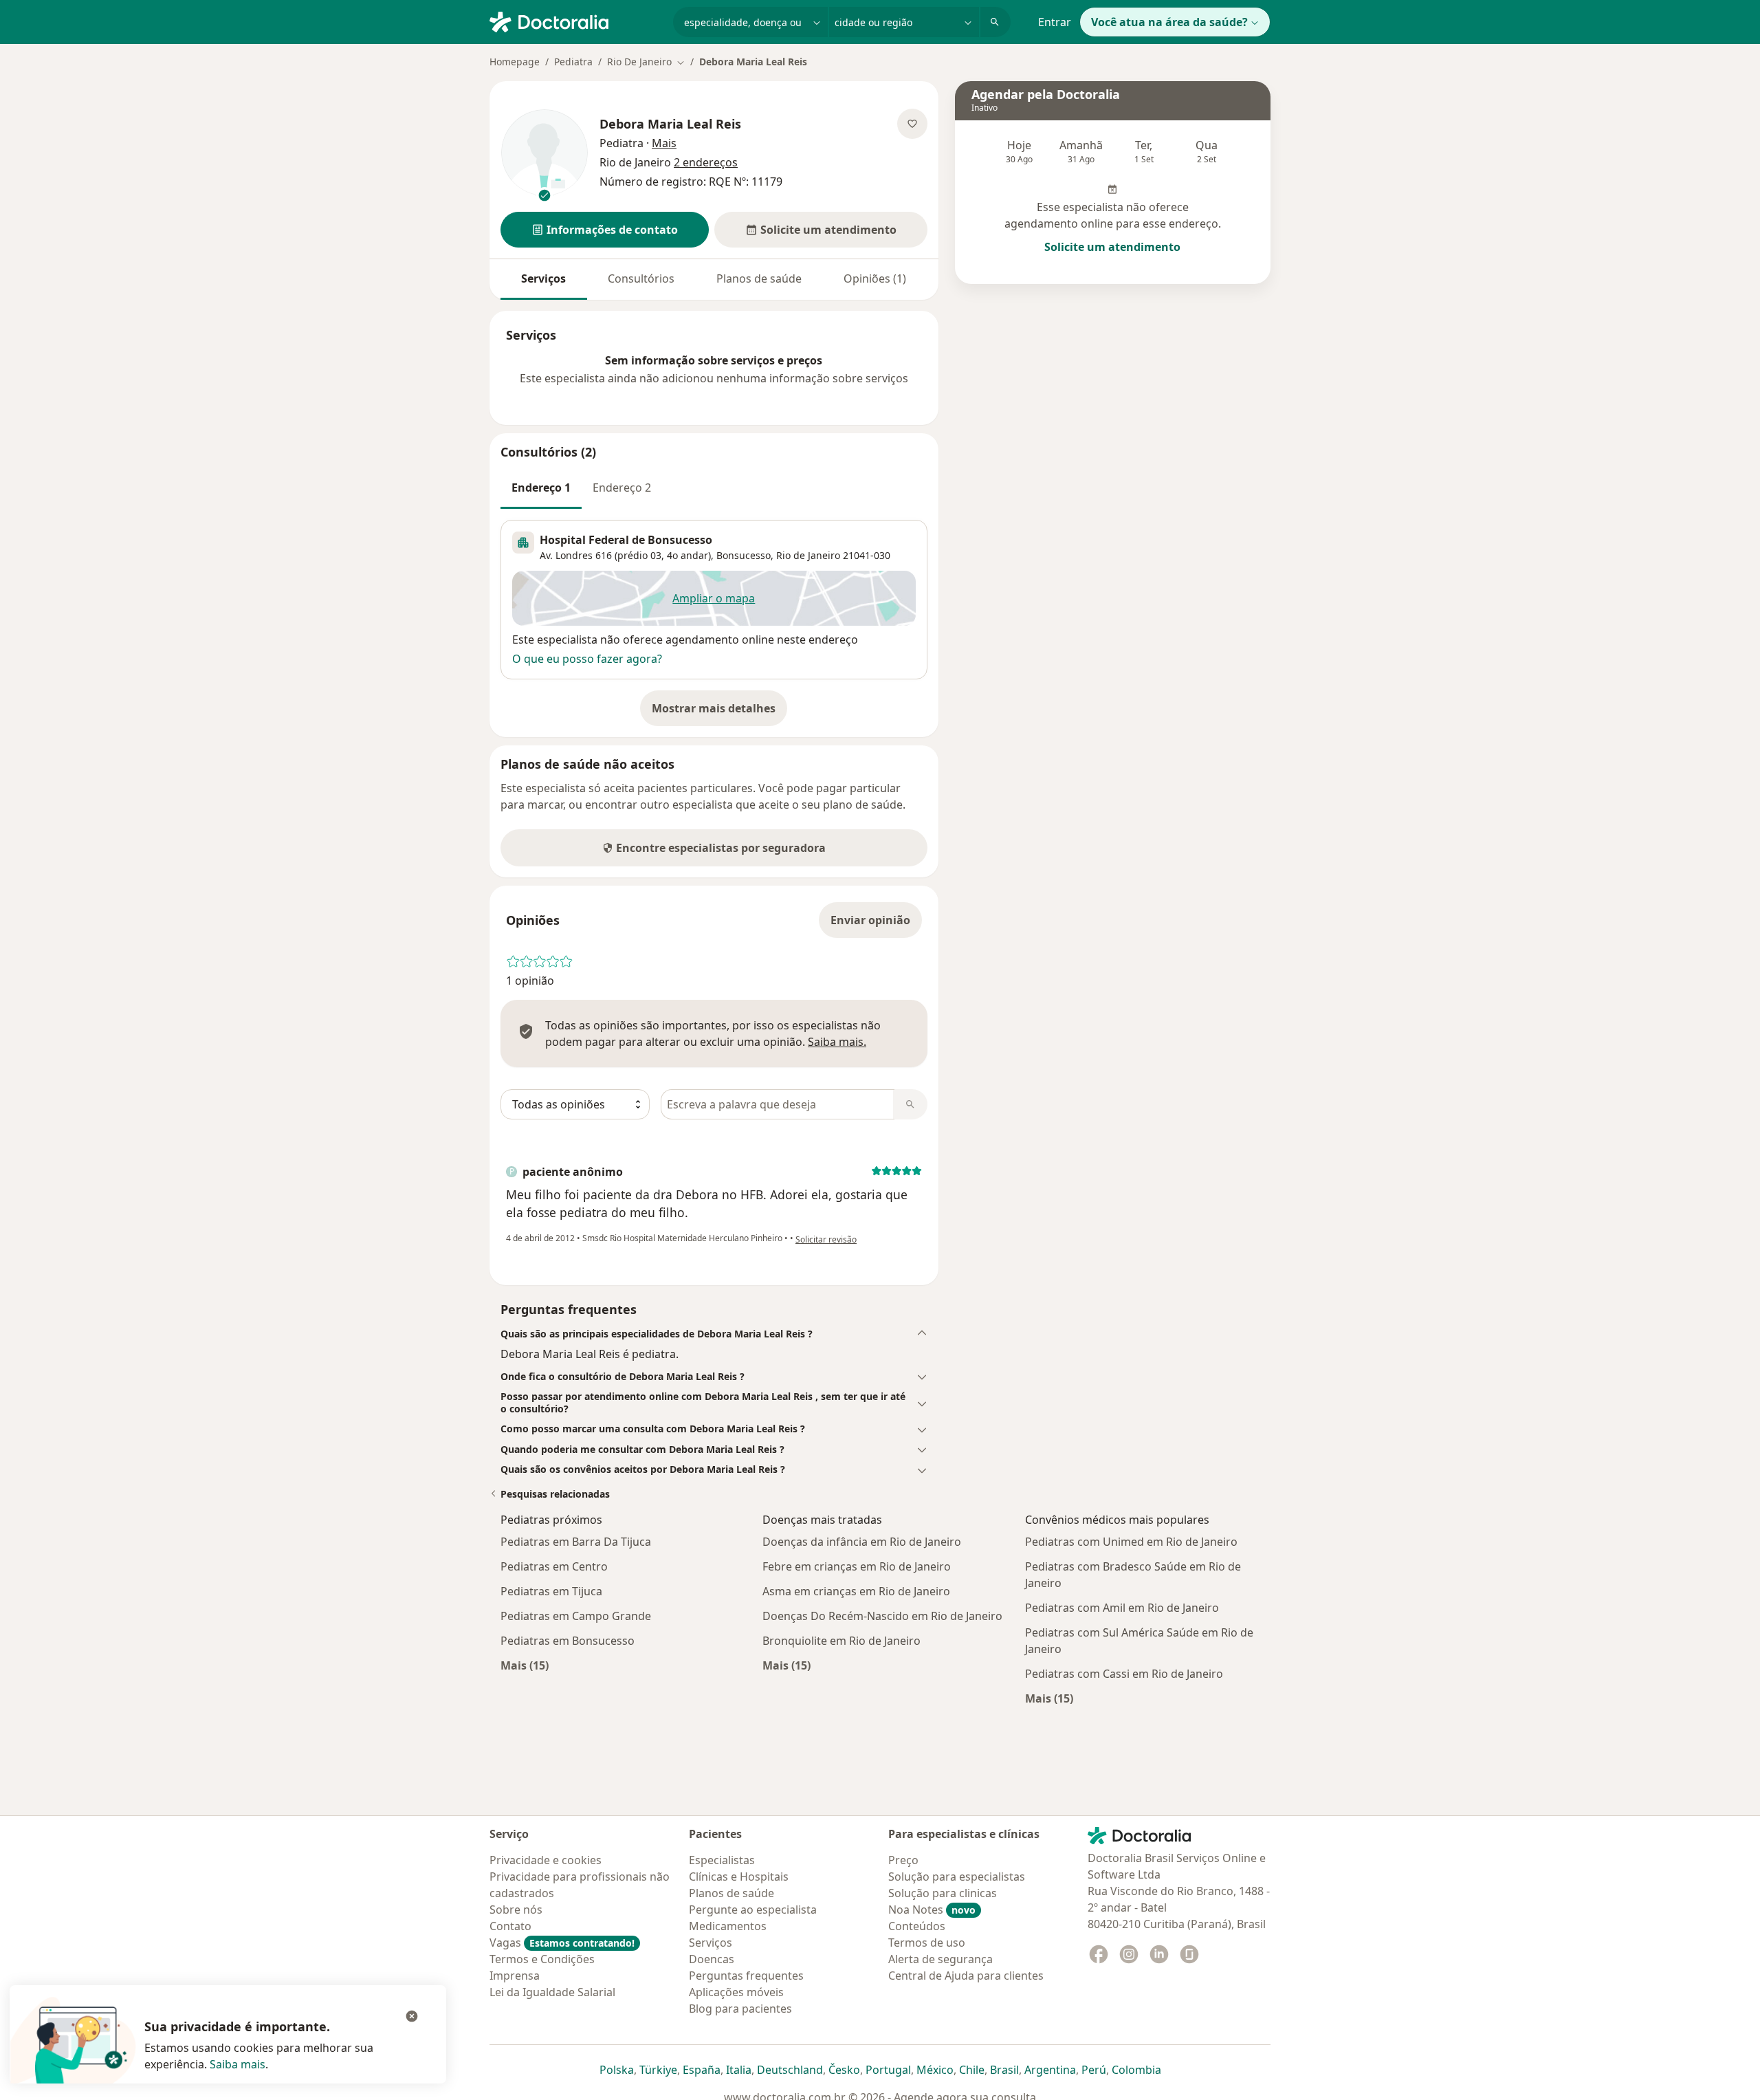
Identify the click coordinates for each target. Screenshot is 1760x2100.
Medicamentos (728, 1926)
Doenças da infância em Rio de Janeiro (862, 1542)
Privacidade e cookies (546, 1860)
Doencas (712, 1959)
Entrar (1055, 22)
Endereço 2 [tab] (622, 488)
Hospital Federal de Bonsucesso (626, 540)
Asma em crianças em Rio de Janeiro (856, 1591)
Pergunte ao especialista (753, 1910)
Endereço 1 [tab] (541, 488)
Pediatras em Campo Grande (576, 1616)
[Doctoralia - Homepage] (576, 21)
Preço (903, 1860)
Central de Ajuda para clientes (966, 1976)
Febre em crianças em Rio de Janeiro (857, 1566)
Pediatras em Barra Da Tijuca (576, 1542)
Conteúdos (917, 1926)
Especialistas (722, 1860)
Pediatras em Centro (554, 1566)
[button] (605, 230)
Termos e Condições (542, 1959)
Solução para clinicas (943, 1893)
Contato (510, 1926)
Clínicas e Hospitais (739, 1877)
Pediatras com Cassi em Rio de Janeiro (1124, 1674)
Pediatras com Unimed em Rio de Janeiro (1131, 1542)
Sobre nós (516, 1910)
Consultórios (641, 278)
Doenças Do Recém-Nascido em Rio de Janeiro (882, 1616)
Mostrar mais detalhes (719, 712)
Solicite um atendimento (1112, 247)
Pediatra (573, 62)
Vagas (562, 1943)
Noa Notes (932, 1910)
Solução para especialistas (957, 1877)
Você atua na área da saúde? (1169, 22)
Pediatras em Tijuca (551, 1591)
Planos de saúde (759, 278)
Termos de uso (927, 1943)
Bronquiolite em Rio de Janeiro (841, 1641)
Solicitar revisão (826, 1239)
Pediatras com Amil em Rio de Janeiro (1122, 1608)
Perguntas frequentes (746, 1976)
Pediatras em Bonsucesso (568, 1641)
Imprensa (515, 1976)
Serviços (543, 278)
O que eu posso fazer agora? (587, 659)
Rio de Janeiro (808, 555)
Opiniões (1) (875, 278)
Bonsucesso (744, 555)
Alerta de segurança (940, 1959)
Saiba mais (238, 2064)
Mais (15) (525, 1665)
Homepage (515, 62)
